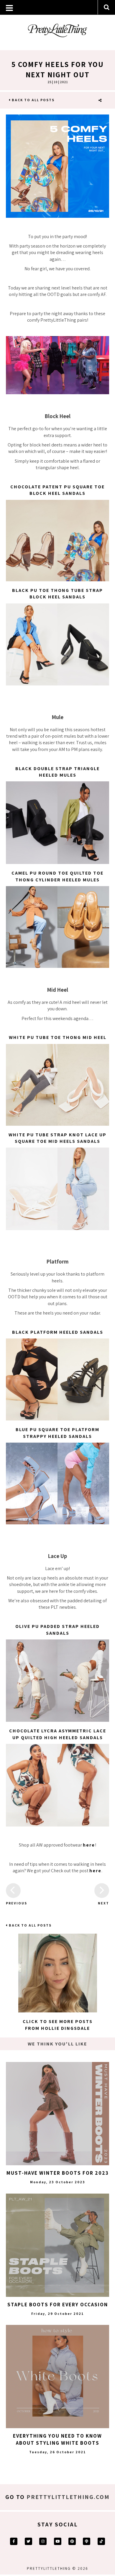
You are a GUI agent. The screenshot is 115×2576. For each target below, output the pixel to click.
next (103, 1903)
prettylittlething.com (68, 2497)
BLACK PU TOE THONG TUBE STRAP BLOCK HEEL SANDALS (57, 594)
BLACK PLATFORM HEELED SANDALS (58, 1332)
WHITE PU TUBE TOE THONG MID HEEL (58, 1037)
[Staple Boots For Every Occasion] (57, 2245)
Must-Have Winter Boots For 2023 (58, 2173)
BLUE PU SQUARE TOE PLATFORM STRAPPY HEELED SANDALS (57, 1433)
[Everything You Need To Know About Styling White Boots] (57, 2377)
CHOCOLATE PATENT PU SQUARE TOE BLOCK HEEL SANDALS (57, 490)
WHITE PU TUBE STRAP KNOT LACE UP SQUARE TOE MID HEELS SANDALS (57, 1138)
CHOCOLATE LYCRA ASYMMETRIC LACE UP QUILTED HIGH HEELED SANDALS (58, 1734)
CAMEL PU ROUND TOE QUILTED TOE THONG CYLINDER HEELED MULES (57, 876)
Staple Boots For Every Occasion (58, 2305)
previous (13, 1903)
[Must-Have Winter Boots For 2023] (57, 2114)
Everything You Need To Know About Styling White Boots (57, 2439)
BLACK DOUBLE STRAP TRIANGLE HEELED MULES (57, 772)
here (89, 1845)
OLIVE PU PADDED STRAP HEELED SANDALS (57, 1630)
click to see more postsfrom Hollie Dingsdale (58, 2025)
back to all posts (33, 100)
